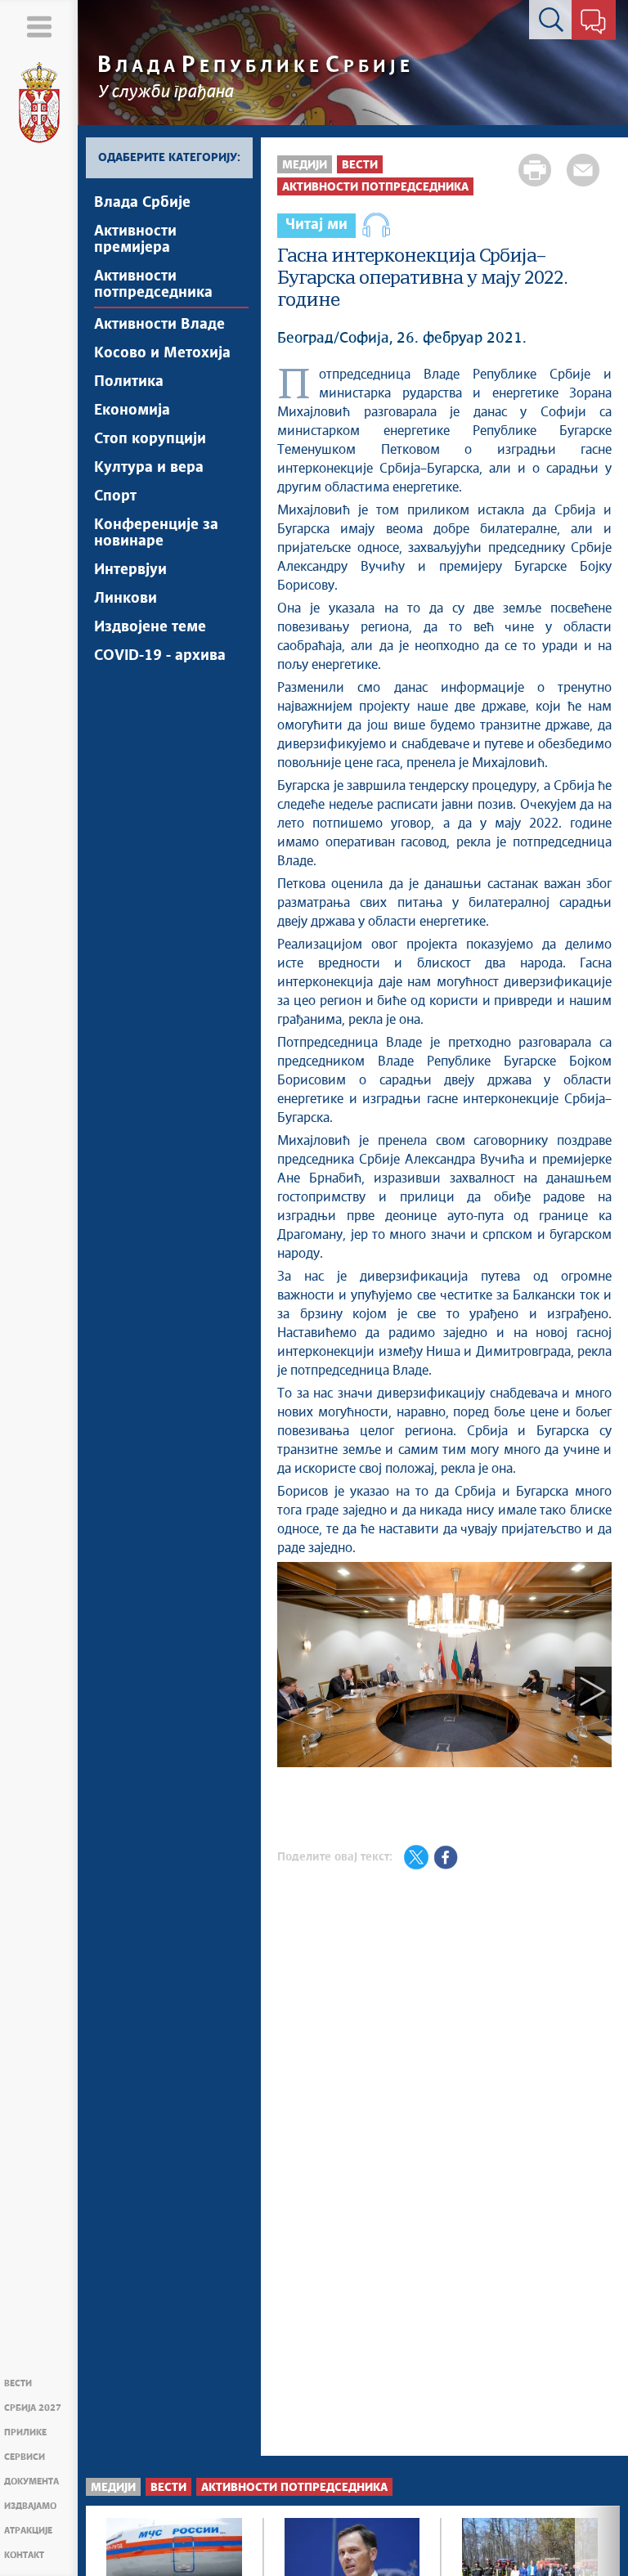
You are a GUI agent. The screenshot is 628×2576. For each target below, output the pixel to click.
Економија (132, 411)
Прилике (25, 2432)
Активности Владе (159, 325)
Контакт (24, 2555)
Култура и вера (149, 468)
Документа (31, 2482)
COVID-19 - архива (160, 656)
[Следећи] (593, 1691)
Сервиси (25, 2457)
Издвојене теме (150, 627)
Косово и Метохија (162, 353)
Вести (18, 2383)
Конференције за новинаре (156, 533)
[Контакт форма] (593, 23)
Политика (129, 382)
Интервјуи (130, 570)
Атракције (28, 2531)
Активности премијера (135, 240)
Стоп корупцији (150, 439)
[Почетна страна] (39, 103)
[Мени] (39, 27)
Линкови (126, 599)
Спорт (115, 496)
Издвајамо (30, 2506)
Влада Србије (142, 203)
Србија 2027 (33, 2408)
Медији (305, 165)
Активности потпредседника (153, 285)
